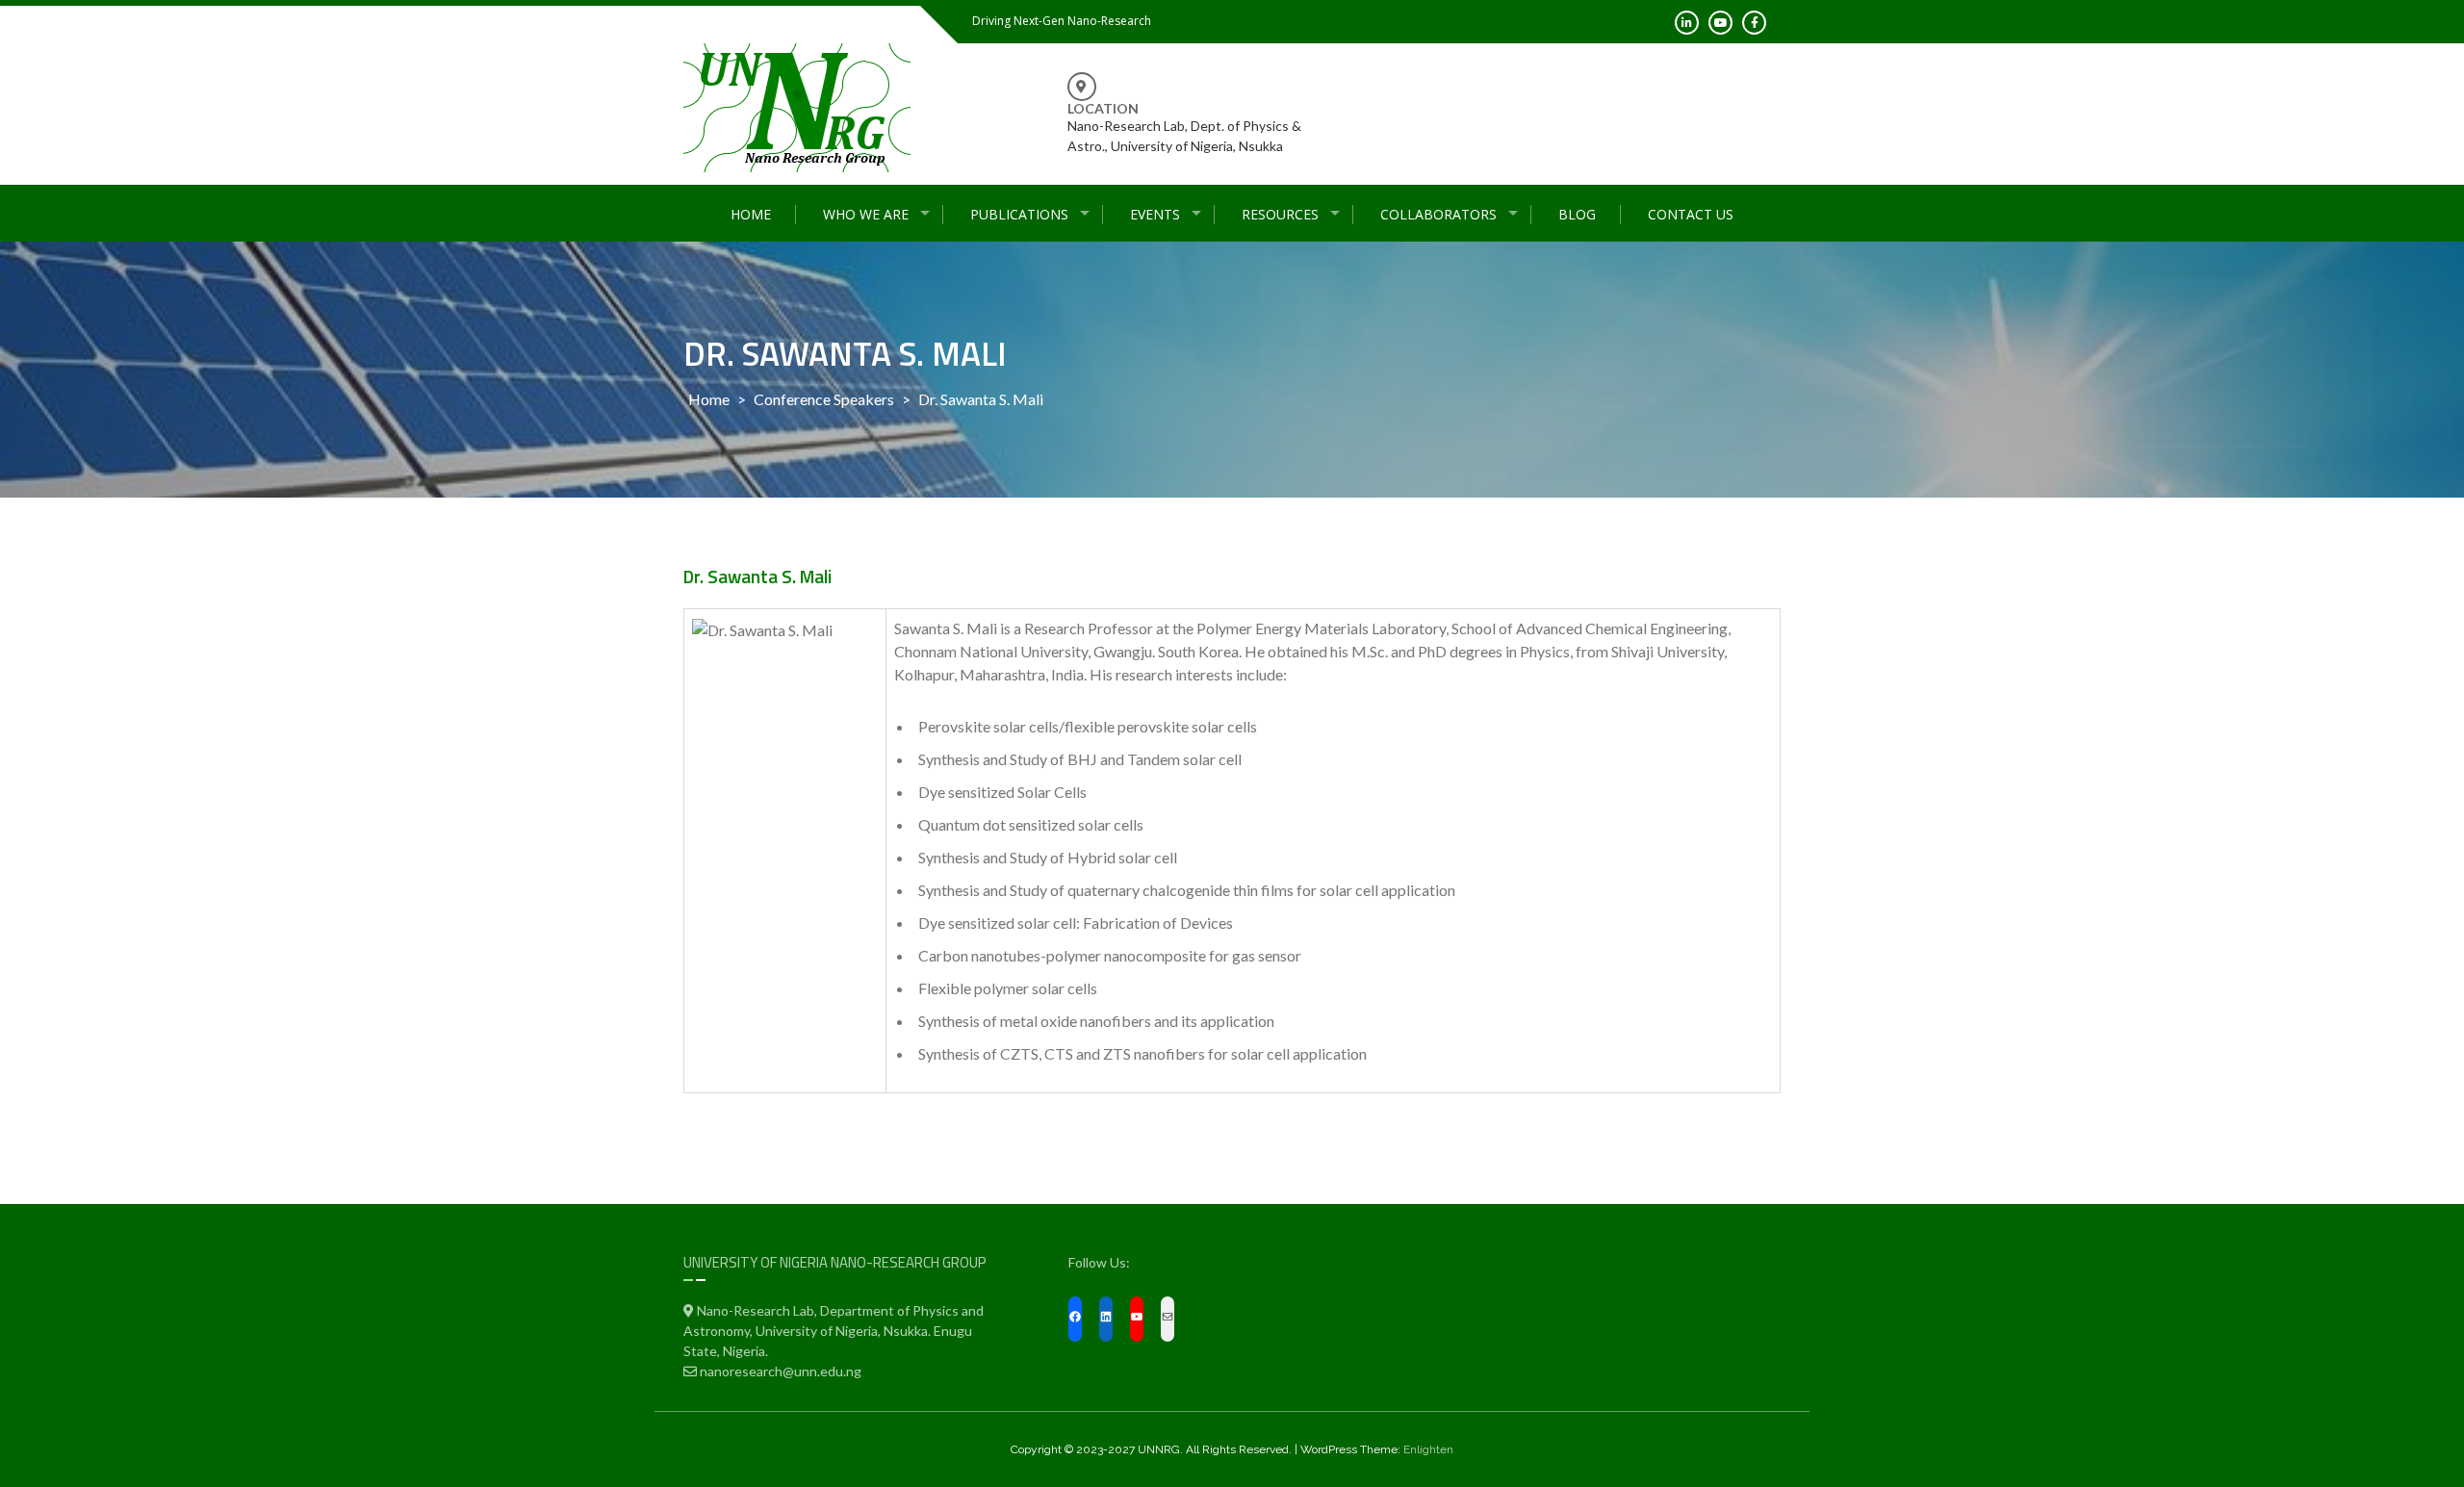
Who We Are (866, 214)
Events (1155, 214)
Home (751, 214)
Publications (1019, 214)
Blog (1577, 214)
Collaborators (1438, 214)
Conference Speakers (824, 399)
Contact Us (1691, 214)
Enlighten (1428, 1449)
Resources (1280, 214)
